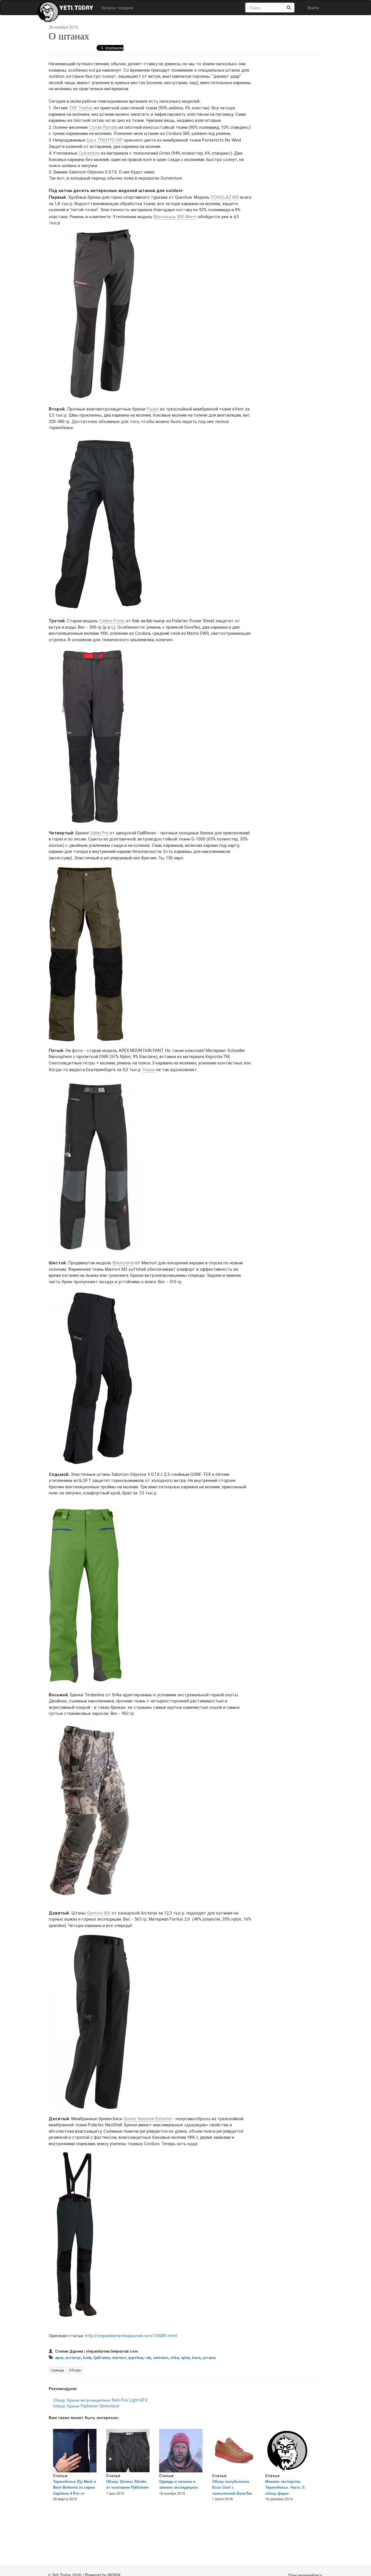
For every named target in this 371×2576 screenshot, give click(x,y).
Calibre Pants (112, 620)
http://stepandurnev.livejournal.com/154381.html (131, 2336)
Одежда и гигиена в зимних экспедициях (179, 2484)
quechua (136, 2358)
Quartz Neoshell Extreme (148, 2118)
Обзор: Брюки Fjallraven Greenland (86, 2406)
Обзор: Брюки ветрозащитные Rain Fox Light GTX (100, 2400)
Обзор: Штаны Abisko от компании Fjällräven (127, 2484)
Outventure (89, 153)
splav (185, 2358)
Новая (149, 1069)
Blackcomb (123, 1262)
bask (87, 2358)
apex (59, 2358)
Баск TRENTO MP (105, 140)
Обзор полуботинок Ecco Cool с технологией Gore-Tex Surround (232, 2490)
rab (148, 2358)
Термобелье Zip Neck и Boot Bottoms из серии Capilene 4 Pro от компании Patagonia (74, 2490)
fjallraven (102, 2358)
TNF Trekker (81, 107)
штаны (209, 2358)
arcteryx (73, 2358)
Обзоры (75, 2370)
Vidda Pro (99, 833)
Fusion (153, 409)
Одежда (57, 2370)
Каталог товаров (117, 8)
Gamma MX (99, 1913)
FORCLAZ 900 (225, 197)
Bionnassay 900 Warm (175, 216)
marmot (119, 2358)
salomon (161, 2358)
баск (196, 2358)
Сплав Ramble (103, 127)
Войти (313, 8)
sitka (174, 2358)
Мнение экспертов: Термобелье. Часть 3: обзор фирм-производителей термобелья (285, 2493)
